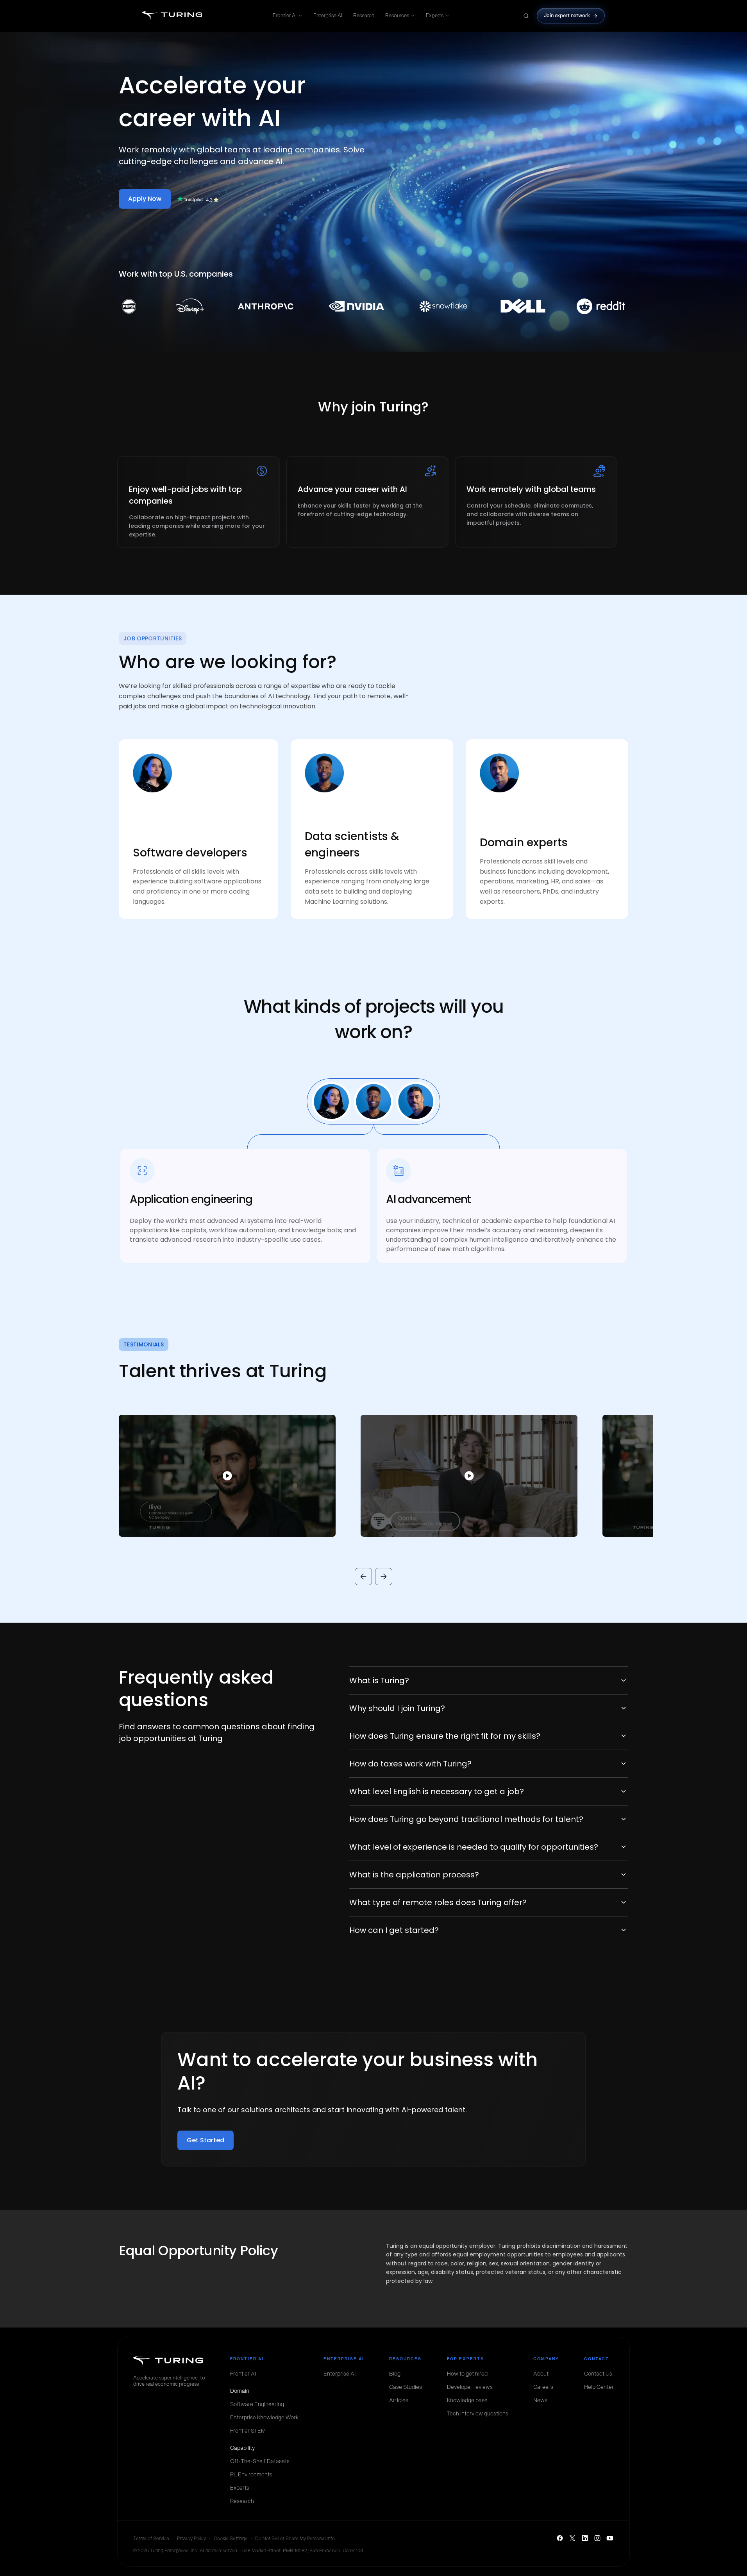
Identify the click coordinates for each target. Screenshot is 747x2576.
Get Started (206, 2140)
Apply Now (145, 199)
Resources (397, 15)
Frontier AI (285, 15)
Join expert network (567, 15)
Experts (435, 15)
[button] (215, 1476)
